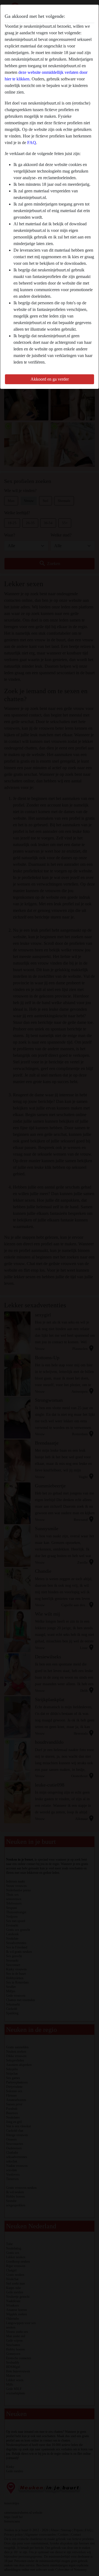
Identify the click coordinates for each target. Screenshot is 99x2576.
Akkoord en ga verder (50, 379)
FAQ (32, 143)
